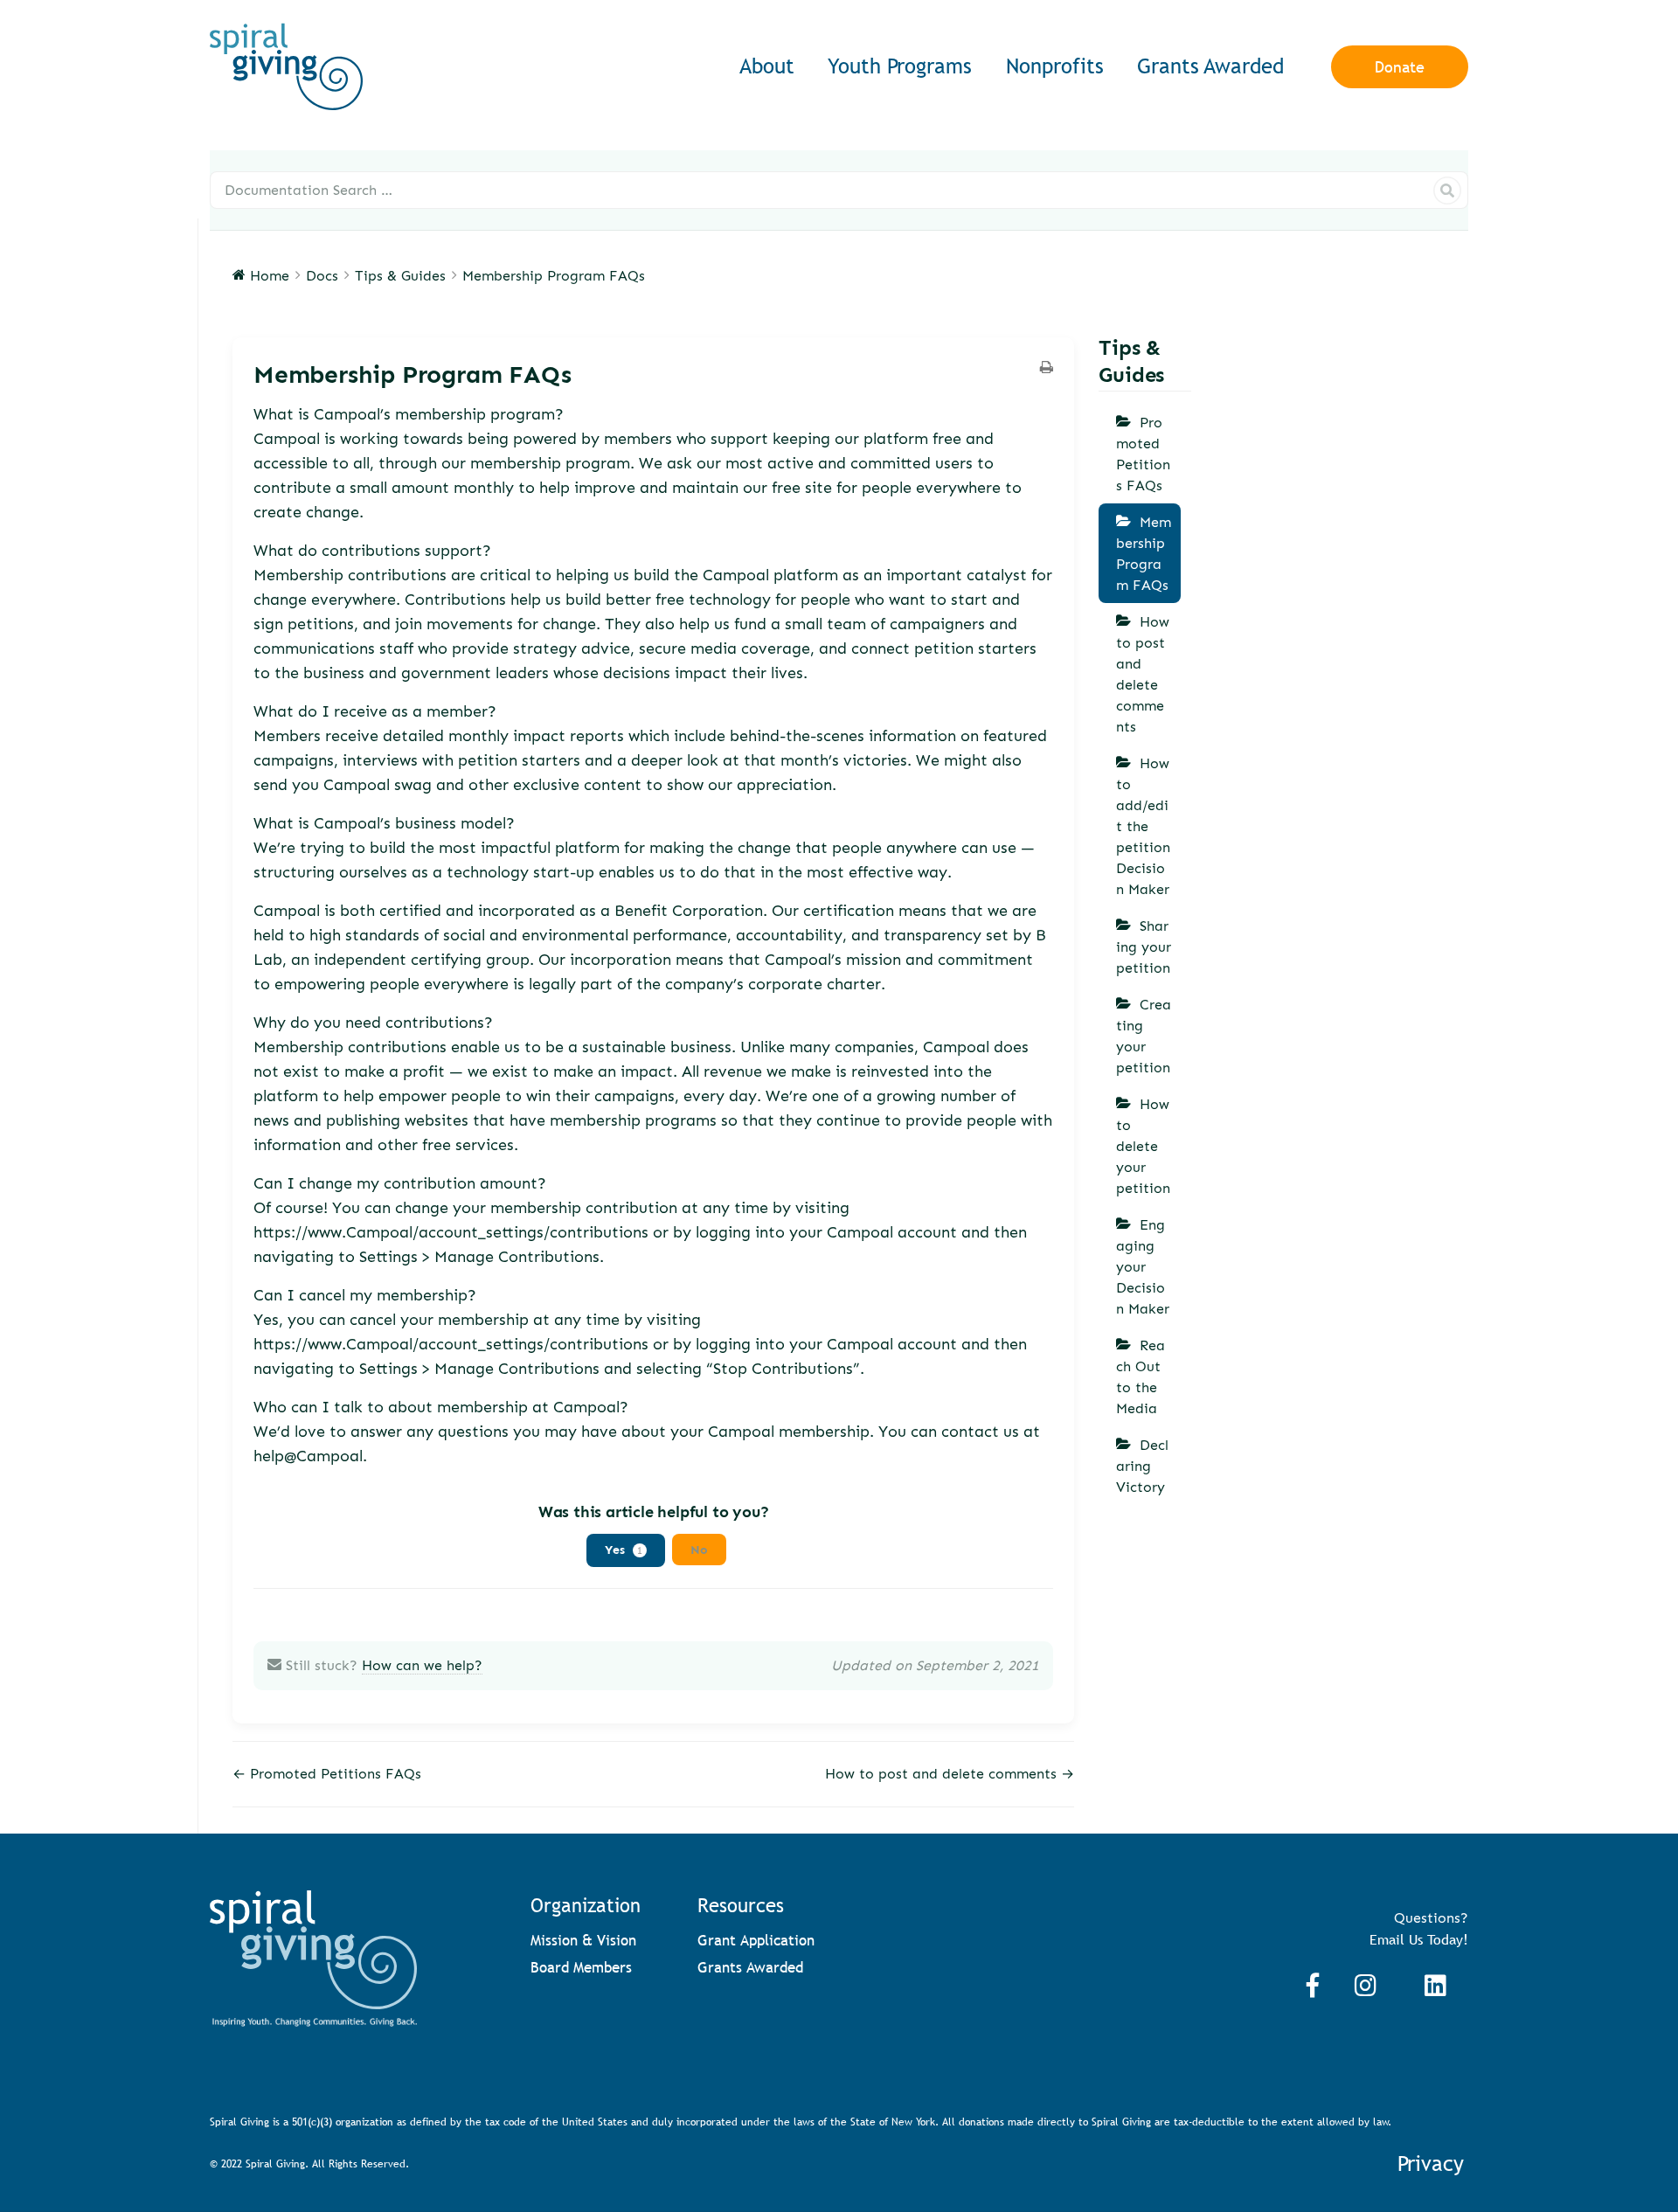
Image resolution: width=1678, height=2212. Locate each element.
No (699, 1549)
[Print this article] (1047, 369)
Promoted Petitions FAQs (1143, 454)
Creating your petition (1144, 1036)
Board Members (581, 1968)
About (767, 66)
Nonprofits (1055, 66)
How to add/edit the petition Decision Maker (1143, 826)
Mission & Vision (583, 1941)
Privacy (1431, 2163)
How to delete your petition (1143, 1146)
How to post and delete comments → (950, 1774)
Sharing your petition (1144, 947)
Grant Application (756, 1941)
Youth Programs (900, 66)
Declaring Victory (1142, 1466)
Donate (1400, 67)
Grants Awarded (1210, 66)
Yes (624, 1549)
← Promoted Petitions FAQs (327, 1774)
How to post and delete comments (1143, 674)
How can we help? (422, 1665)
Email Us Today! (1419, 1939)
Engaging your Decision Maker (1143, 1267)
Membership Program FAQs (1144, 554)
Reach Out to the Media (1141, 1377)
